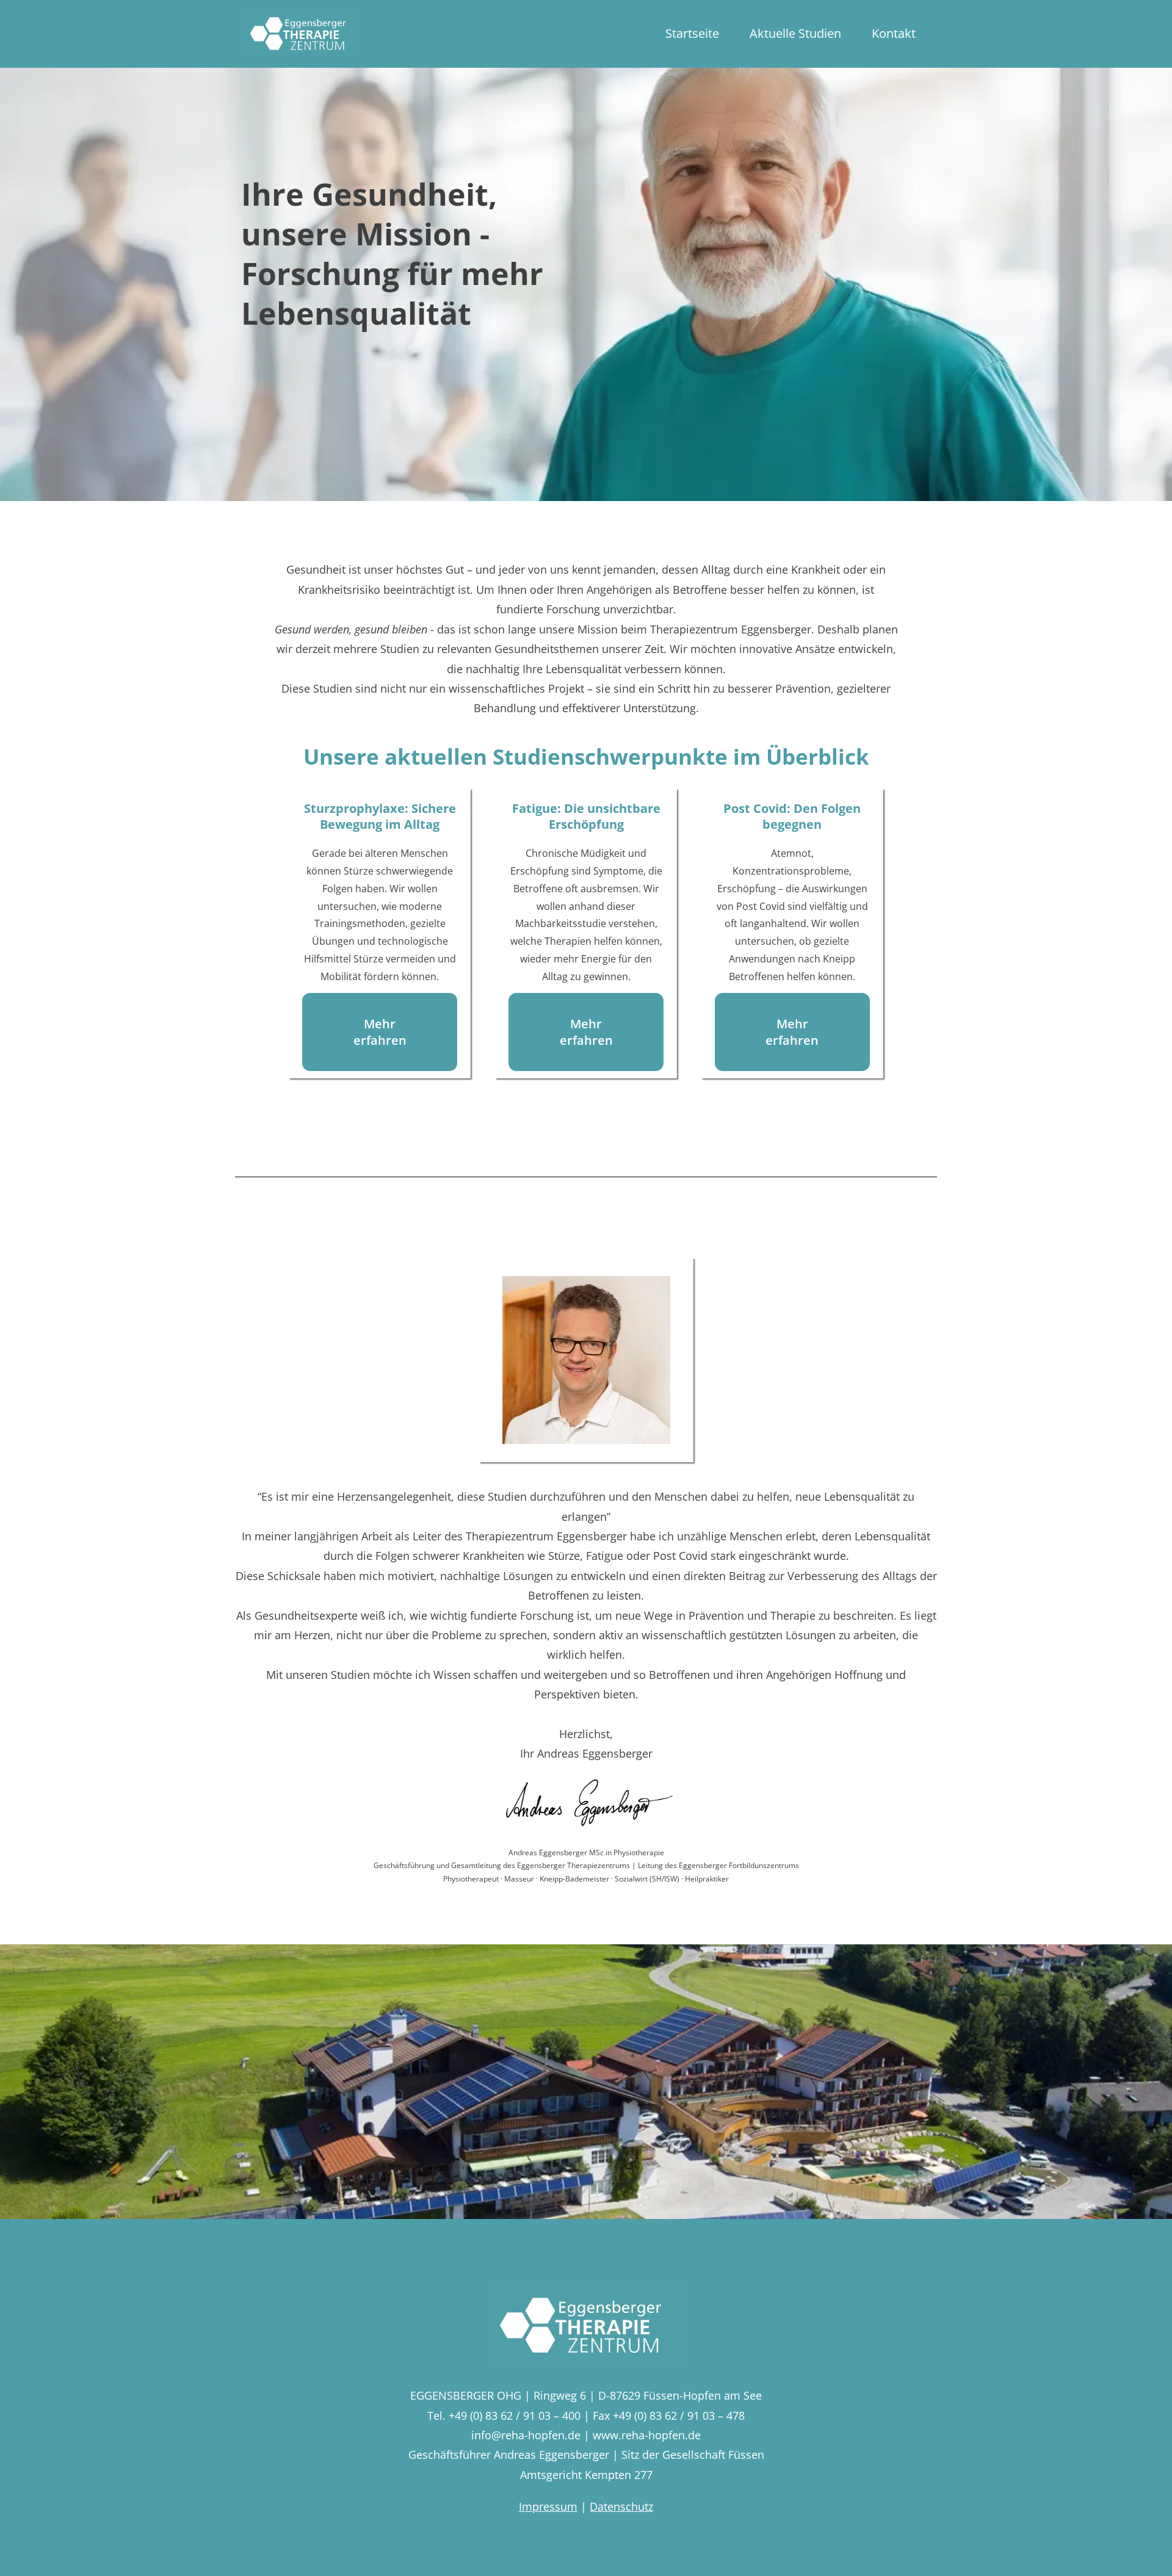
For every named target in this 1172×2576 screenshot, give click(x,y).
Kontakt (894, 33)
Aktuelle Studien (795, 33)
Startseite (692, 33)
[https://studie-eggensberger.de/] (301, 34)
